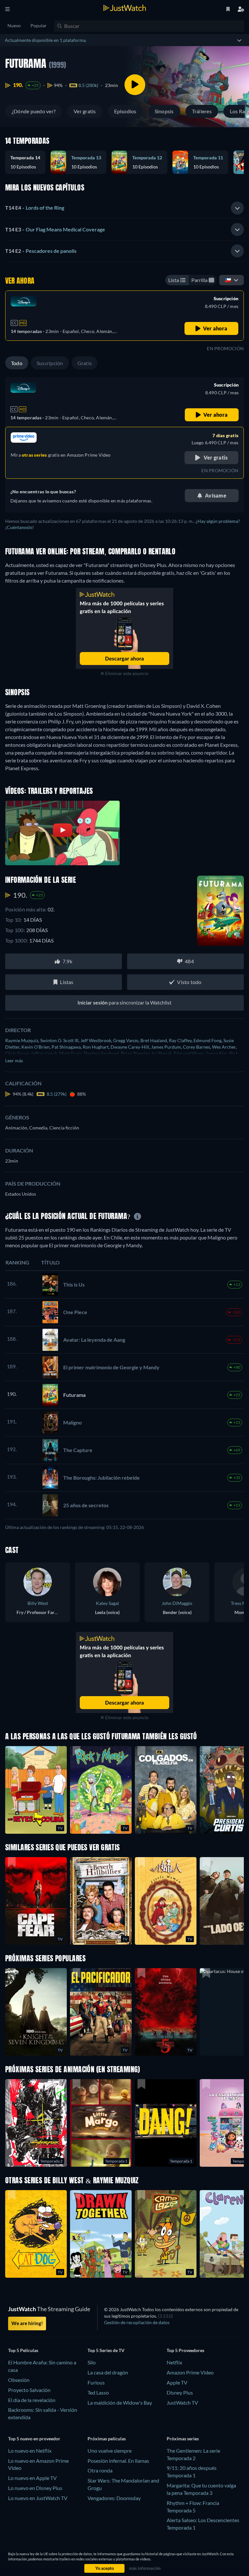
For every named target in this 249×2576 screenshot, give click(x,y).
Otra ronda (100, 2470)
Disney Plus (180, 2392)
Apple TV (177, 2382)
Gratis (85, 363)
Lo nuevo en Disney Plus (35, 2488)
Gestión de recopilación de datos (137, 2322)
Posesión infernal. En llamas (118, 2461)
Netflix (174, 2362)
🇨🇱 (228, 280)
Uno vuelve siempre (110, 2451)
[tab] (124, 208)
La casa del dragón (108, 2372)
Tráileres (202, 111)
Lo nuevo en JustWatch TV (38, 2498)
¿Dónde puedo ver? (34, 111)
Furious (96, 2382)
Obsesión (19, 2380)
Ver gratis (85, 111)
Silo (92, 2362)
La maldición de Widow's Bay (120, 2403)
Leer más (14, 1060)
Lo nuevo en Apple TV (32, 2478)
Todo (17, 363)
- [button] (35, 208)
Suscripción (50, 363)
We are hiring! (27, 2323)
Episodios (125, 111)
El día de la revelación (32, 2400)
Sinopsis (164, 111)
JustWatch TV (182, 2403)
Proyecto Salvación (29, 2390)
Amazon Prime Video (190, 2372)
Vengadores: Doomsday (114, 2498)
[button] (28, 162)
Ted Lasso (98, 2392)
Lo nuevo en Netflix (30, 2451)
